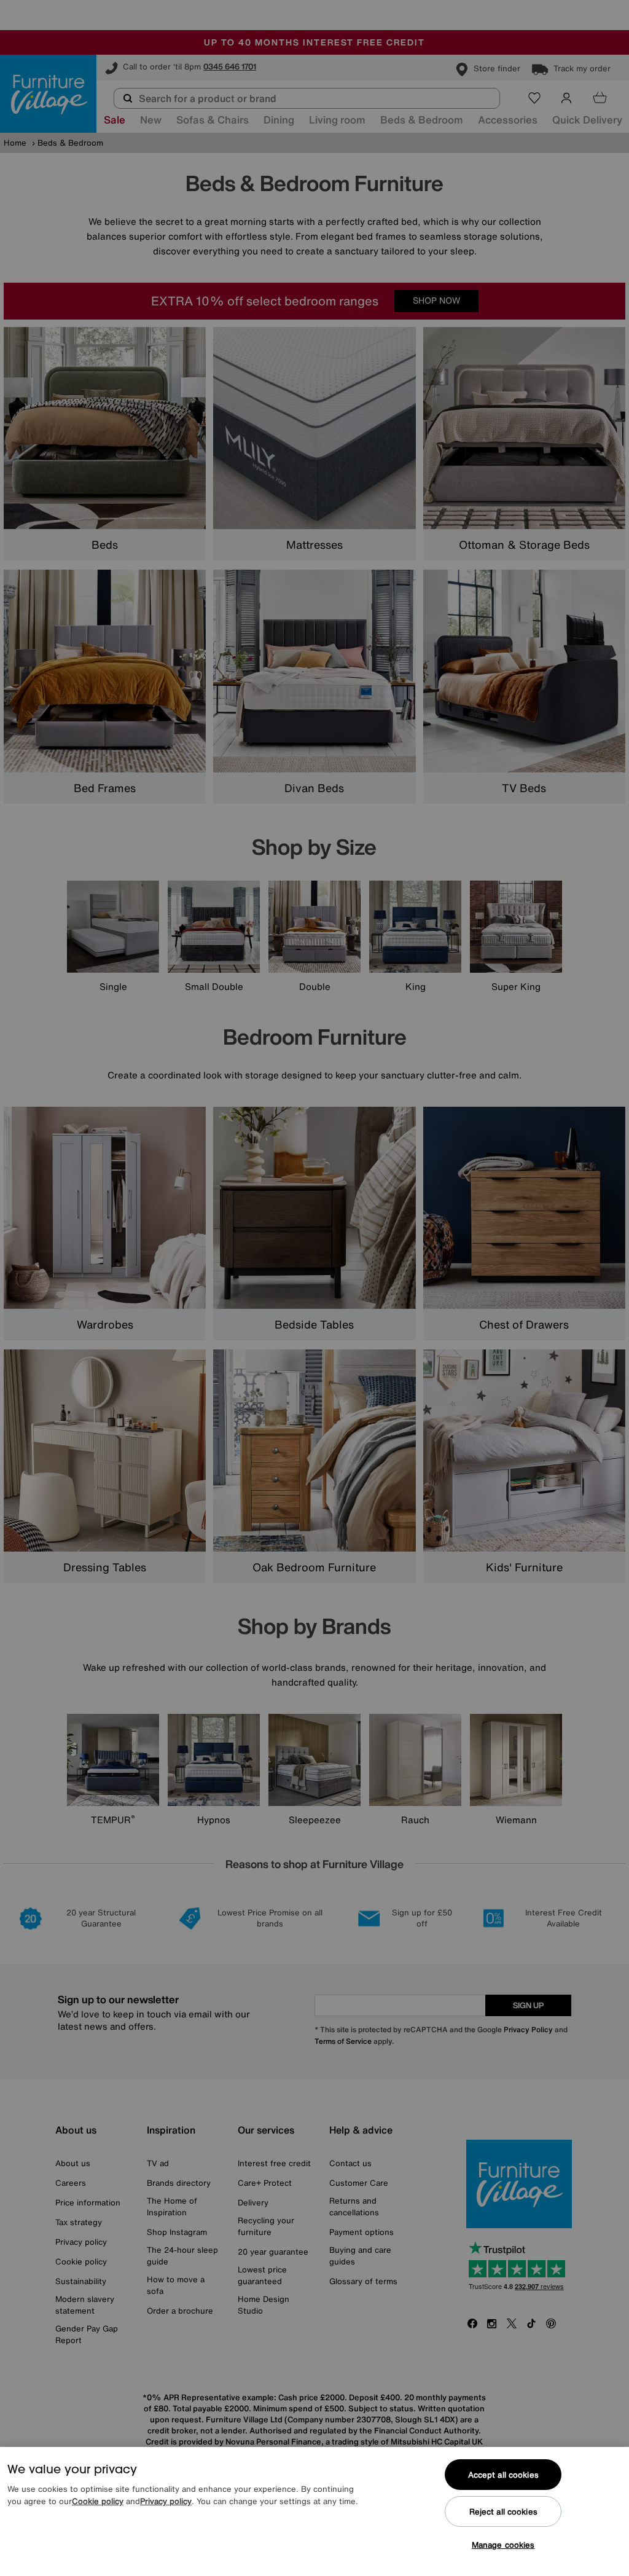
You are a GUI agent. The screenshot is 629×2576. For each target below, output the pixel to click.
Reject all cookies (503, 2512)
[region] (314, 2511)
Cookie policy (98, 2501)
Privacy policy (166, 2501)
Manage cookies (503, 2545)
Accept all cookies (503, 2475)
